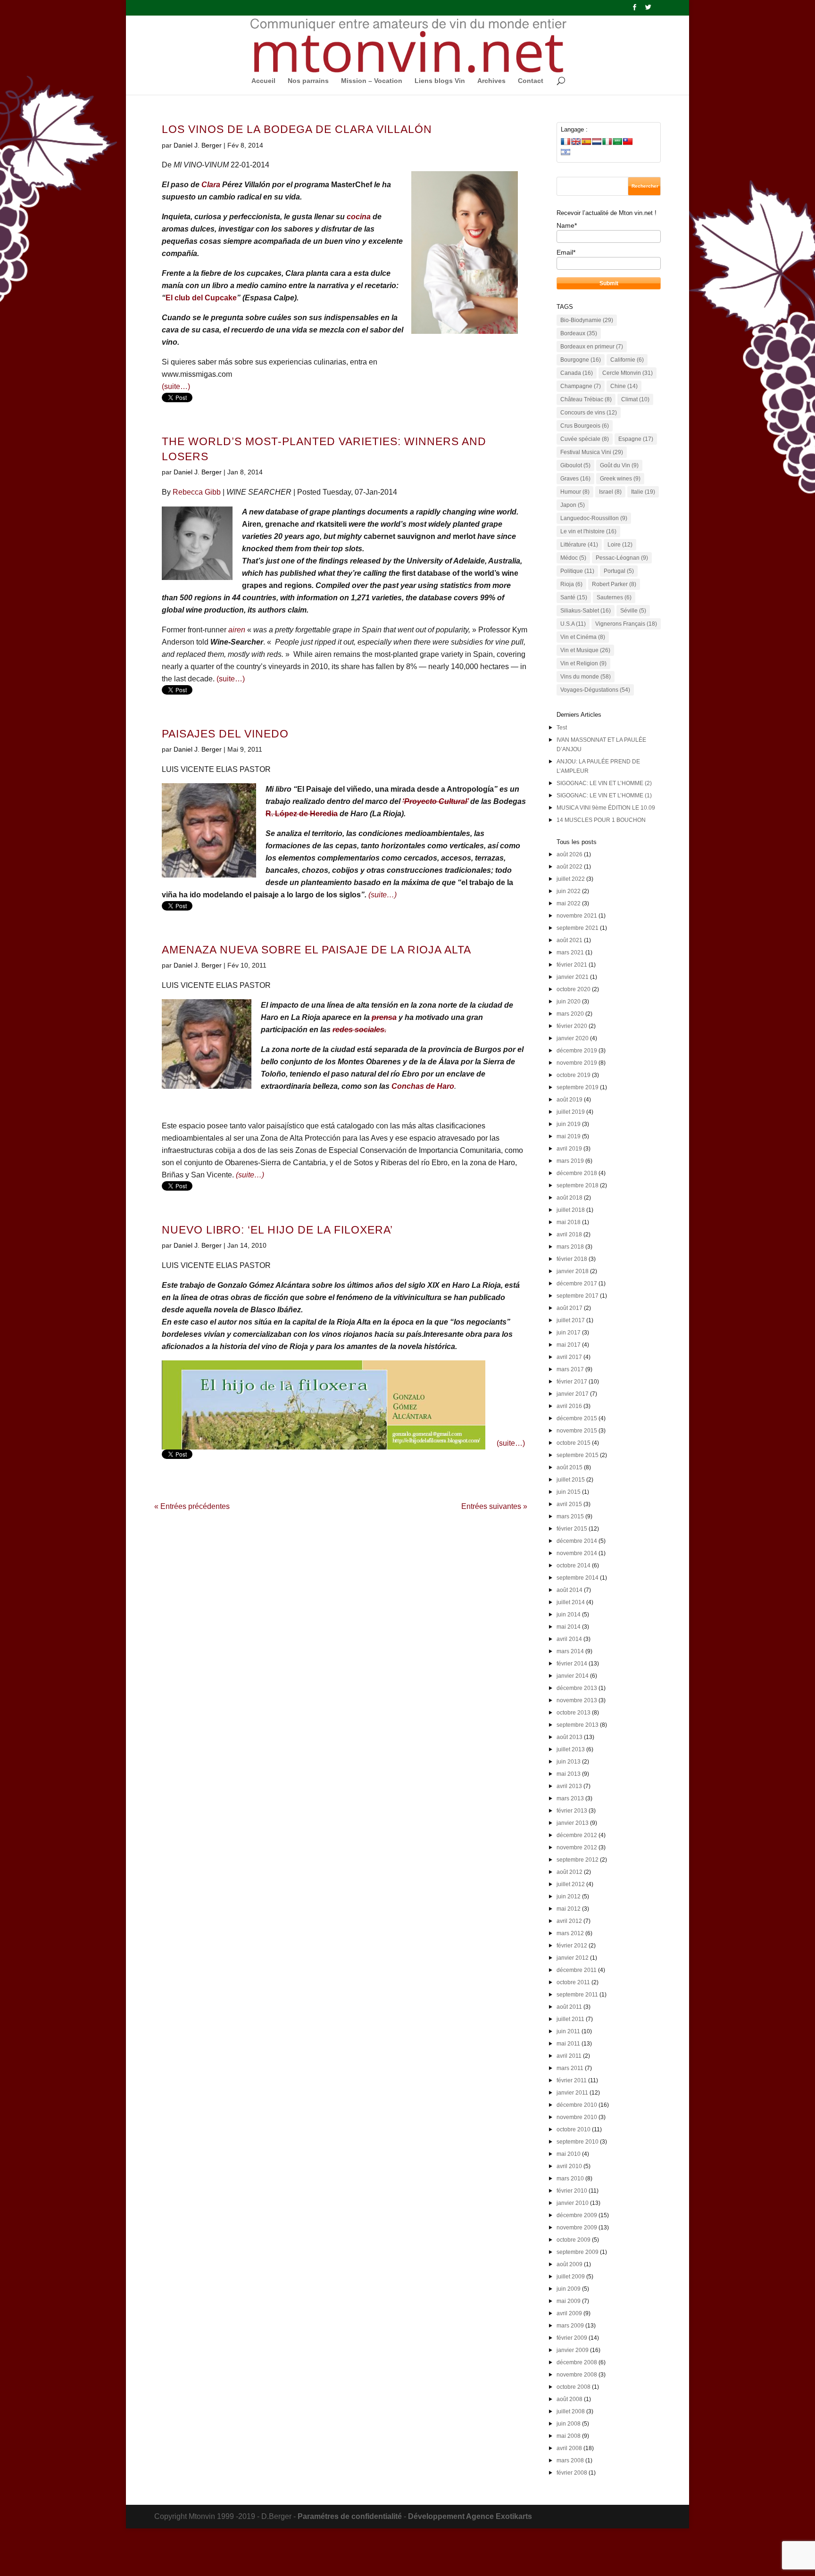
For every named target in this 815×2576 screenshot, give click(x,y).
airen (237, 630)
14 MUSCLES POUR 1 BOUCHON (601, 820)
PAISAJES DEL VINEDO (225, 734)
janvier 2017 (573, 1394)
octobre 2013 (574, 1713)
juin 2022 (569, 891)
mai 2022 (569, 903)
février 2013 (572, 1811)
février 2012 (572, 1946)
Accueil (263, 81)
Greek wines (620, 479)
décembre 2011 (577, 1970)
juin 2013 (569, 1762)
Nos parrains (308, 81)
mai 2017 (569, 1345)
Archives (491, 81)
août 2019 (570, 1100)
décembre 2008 (577, 2362)
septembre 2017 (578, 1296)
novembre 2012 (577, 1847)
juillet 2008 (571, 2411)
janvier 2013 (573, 1823)
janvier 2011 (572, 2093)
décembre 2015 (577, 1418)
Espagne (636, 439)
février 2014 (572, 1664)
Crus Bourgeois (585, 426)
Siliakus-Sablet (586, 611)
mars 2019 (570, 1161)
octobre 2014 (574, 1565)
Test (562, 728)
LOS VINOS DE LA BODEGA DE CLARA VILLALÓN (297, 129)
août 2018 (570, 1198)
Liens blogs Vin (440, 81)
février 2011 (572, 2080)
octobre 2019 (574, 1075)
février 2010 (572, 2191)
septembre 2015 (578, 1455)
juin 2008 (569, 2424)
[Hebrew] (566, 152)
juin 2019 (569, 1124)
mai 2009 (569, 2301)
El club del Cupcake (201, 298)
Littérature (579, 545)
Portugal (619, 571)
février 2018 (572, 1259)
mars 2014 (570, 1651)
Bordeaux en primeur (592, 347)
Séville (633, 611)
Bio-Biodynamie (587, 320)
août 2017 (570, 1308)
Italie (643, 492)
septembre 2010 (578, 2142)
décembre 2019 (577, 1051)
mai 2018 (569, 1222)
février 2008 (572, 2473)
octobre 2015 (574, 1443)
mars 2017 (570, 1369)
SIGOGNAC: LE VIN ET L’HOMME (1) (604, 795)
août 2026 (570, 854)
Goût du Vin (619, 465)
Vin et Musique (585, 650)
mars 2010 (570, 2178)
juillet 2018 (571, 1210)
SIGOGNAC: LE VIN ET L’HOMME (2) (604, 783)
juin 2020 (569, 1002)
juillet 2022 (571, 879)
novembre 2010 (577, 2117)
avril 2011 (569, 2056)
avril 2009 (569, 2313)
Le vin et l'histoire (588, 531)
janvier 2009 (573, 2350)
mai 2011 (568, 2044)
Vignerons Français (626, 624)
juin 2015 (569, 1492)
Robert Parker (614, 584)
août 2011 (569, 2007)
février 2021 (572, 965)
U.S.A (573, 624)
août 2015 (570, 1467)
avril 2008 (569, 2448)
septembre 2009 (578, 2252)
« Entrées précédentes (192, 1506)
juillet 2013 (571, 1749)
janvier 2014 (573, 1676)
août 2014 (570, 1590)
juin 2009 (569, 2289)
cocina (359, 217)
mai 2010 (569, 2154)
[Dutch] (597, 141)
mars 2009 (570, 2326)
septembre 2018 (578, 1185)
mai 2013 (569, 1774)
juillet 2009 (571, 2277)
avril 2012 (569, 1921)
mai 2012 (569, 1909)
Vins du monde (586, 677)
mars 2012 (570, 1933)
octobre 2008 (574, 2387)
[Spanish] (586, 141)
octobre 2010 (574, 2129)
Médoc (573, 558)
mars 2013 (570, 1798)
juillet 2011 (570, 2019)
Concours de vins (589, 413)
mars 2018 (570, 1247)
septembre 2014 (578, 1578)
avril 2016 (569, 1406)
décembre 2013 (577, 1688)
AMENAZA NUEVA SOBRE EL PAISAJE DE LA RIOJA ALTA (316, 950)
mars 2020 (570, 1014)
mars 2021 (570, 953)
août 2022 (570, 867)
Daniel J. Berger (198, 145)
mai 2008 (569, 2436)
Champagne (581, 386)
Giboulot (575, 465)
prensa (384, 1017)
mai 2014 (569, 1627)
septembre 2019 (578, 1087)
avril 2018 (569, 1234)
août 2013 (570, 1737)
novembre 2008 (577, 2375)
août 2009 (570, 2264)
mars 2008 (570, 2460)
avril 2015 (569, 1504)
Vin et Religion (583, 663)
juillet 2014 (571, 1602)
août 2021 (570, 940)
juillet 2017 (571, 1320)
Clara (211, 185)
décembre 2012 (577, 1835)
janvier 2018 (573, 1271)
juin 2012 (569, 1897)
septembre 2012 (578, 1860)
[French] (566, 141)
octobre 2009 (574, 2240)
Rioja (571, 584)
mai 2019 (569, 1136)
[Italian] (607, 141)
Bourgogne (581, 360)
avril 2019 (569, 1149)
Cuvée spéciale (585, 439)
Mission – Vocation (372, 81)
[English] (576, 141)
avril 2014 (569, 1639)
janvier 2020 (573, 1038)
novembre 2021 (577, 916)
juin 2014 (569, 1615)
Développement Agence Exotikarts (470, 2516)
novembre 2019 (577, 1063)
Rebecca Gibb (197, 492)
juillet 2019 (571, 1112)
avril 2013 (569, 1786)
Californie (627, 360)
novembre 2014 (577, 1553)
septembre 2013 (578, 1725)
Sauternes (614, 597)
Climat (635, 399)
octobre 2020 (574, 989)
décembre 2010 (577, 2105)
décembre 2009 (577, 2215)
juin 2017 (569, 1333)
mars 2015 (570, 1516)
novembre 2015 (577, 1431)
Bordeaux (579, 333)
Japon (573, 505)
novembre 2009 (577, 2228)
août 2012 (570, 1872)
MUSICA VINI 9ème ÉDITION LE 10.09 (606, 808)
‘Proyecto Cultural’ (435, 801)
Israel (610, 492)
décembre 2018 (577, 1173)
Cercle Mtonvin (628, 373)
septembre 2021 (578, 928)
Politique (577, 571)
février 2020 (572, 1026)
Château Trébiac (586, 399)
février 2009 (572, 2338)
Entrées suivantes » (494, 1506)
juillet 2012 (571, 1884)
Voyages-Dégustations (595, 690)
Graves (575, 479)
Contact (531, 81)
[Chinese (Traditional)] (628, 141)
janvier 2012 (573, 1958)
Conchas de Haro (423, 1086)
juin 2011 (568, 2031)
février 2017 (572, 1382)
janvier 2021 (573, 977)
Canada (577, 373)
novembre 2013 (577, 1700)
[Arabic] (617, 141)
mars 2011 (570, 2068)
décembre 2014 (577, 1541)
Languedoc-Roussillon (594, 518)
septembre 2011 (577, 1995)
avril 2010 (569, 2166)
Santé (574, 597)
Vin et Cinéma (583, 637)
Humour (575, 492)
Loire (620, 545)
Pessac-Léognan (622, 558)
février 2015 (572, 1529)
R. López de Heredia (302, 814)
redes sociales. (359, 1030)
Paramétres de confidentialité (350, 2516)
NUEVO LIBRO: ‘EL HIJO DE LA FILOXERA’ (277, 1230)
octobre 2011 (573, 1982)
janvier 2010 (573, 2203)
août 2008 (570, 2399)
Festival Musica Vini (592, 452)
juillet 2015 (571, 1480)
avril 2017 (569, 1357)
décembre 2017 (577, 1284)
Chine (624, 386)
